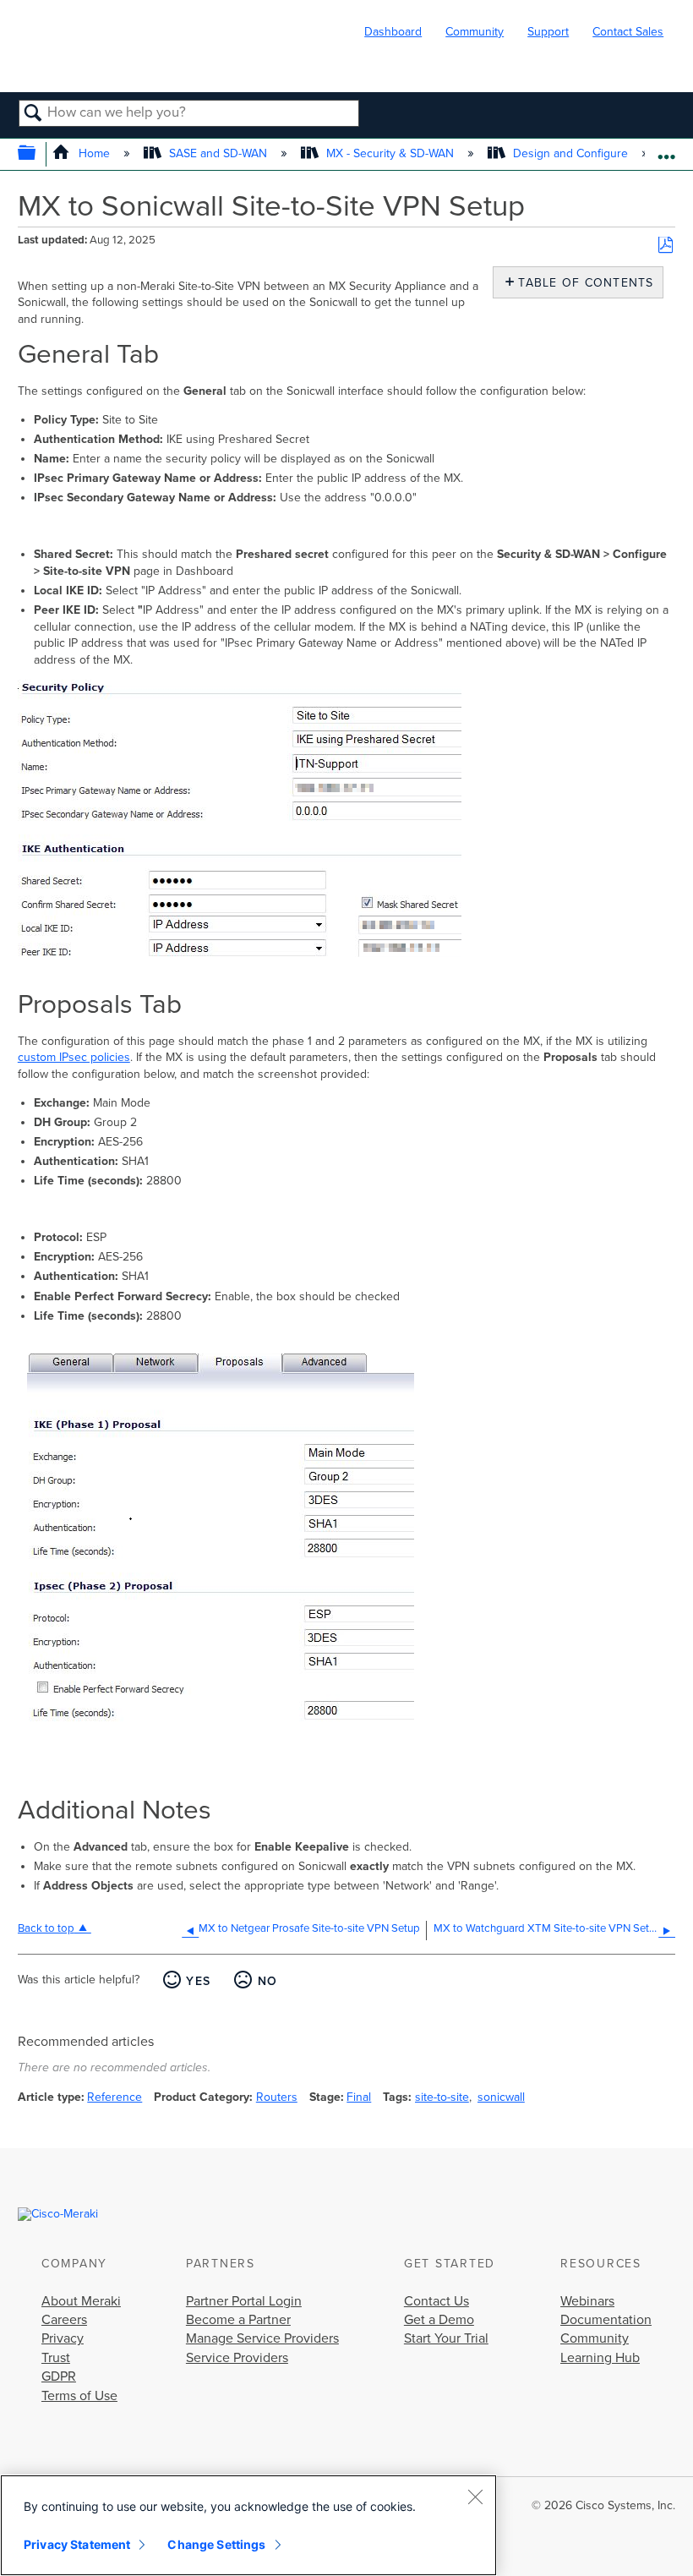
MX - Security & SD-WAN (390, 153)
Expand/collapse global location (666, 149)
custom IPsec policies (74, 1057)
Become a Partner (238, 2320)
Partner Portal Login (244, 2301)
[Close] (475, 2497)
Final (359, 2097)
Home (94, 153)
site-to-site (442, 2097)
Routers (277, 2097)
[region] (248, 2525)
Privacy (63, 2338)
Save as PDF (666, 246)
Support (548, 32)
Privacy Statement (77, 2544)
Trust (56, 2358)
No (267, 1981)
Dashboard (393, 32)
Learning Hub (600, 2358)
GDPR (59, 2376)
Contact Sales (628, 32)
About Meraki (81, 2301)
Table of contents (582, 283)
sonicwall (501, 2097)
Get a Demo (439, 2320)
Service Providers (237, 2358)
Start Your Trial (446, 2338)
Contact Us (437, 2301)
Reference (115, 2097)
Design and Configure (570, 153)
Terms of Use (79, 2396)
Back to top (46, 1928)
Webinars (587, 2301)
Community (475, 32)
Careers (64, 2320)
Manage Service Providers (262, 2338)
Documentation (606, 2320)
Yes (198, 1981)
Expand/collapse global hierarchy (38, 154)
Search (33, 114)
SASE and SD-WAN (218, 153)
